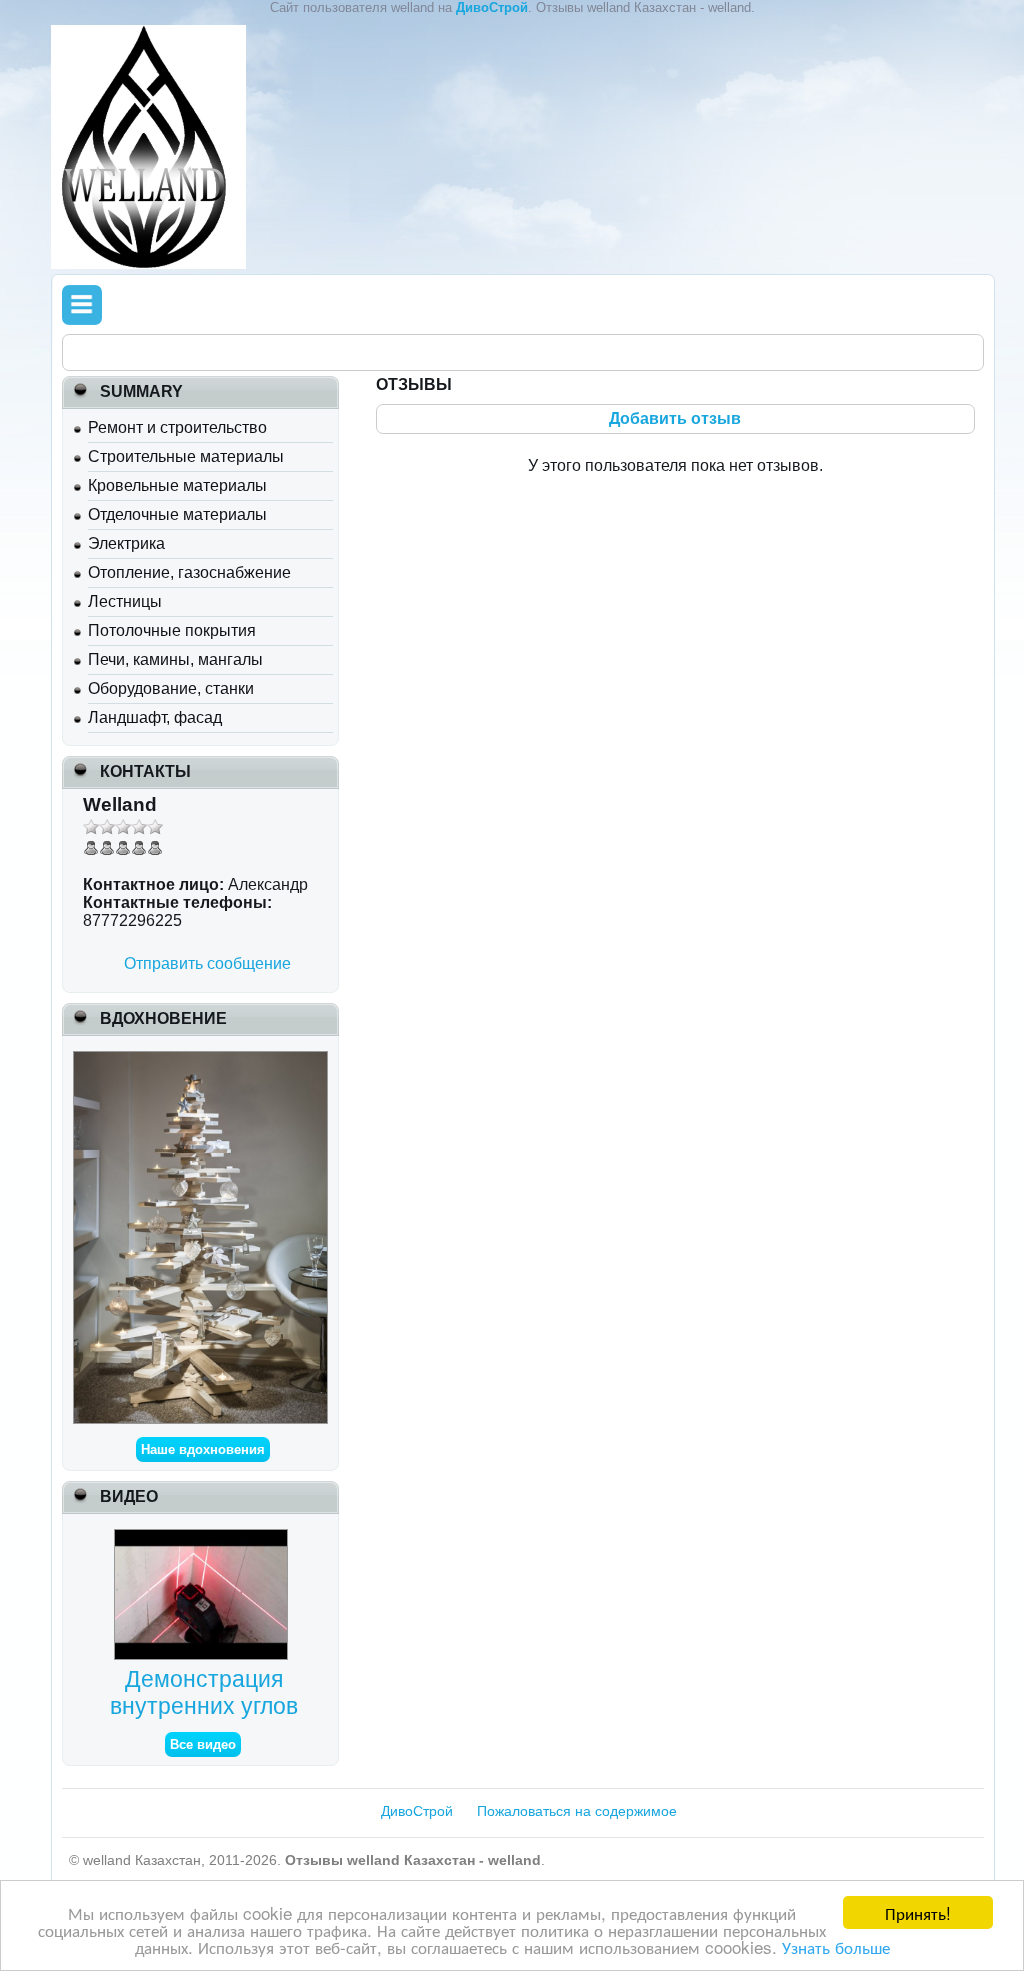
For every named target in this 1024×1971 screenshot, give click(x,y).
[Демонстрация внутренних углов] (203, 1537)
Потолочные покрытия (172, 630)
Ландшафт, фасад (155, 717)
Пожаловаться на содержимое (577, 1811)
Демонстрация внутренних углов (204, 1692)
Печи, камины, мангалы (175, 659)
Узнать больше (836, 1946)
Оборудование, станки (171, 688)
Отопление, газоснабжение (189, 572)
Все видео (203, 1744)
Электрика (126, 543)
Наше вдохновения (203, 1449)
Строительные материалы (186, 456)
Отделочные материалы (177, 514)
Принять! (918, 1912)
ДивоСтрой (417, 1811)
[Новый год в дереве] (200, 1059)
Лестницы (125, 601)
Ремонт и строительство (177, 427)
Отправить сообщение (207, 963)
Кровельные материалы (177, 485)
